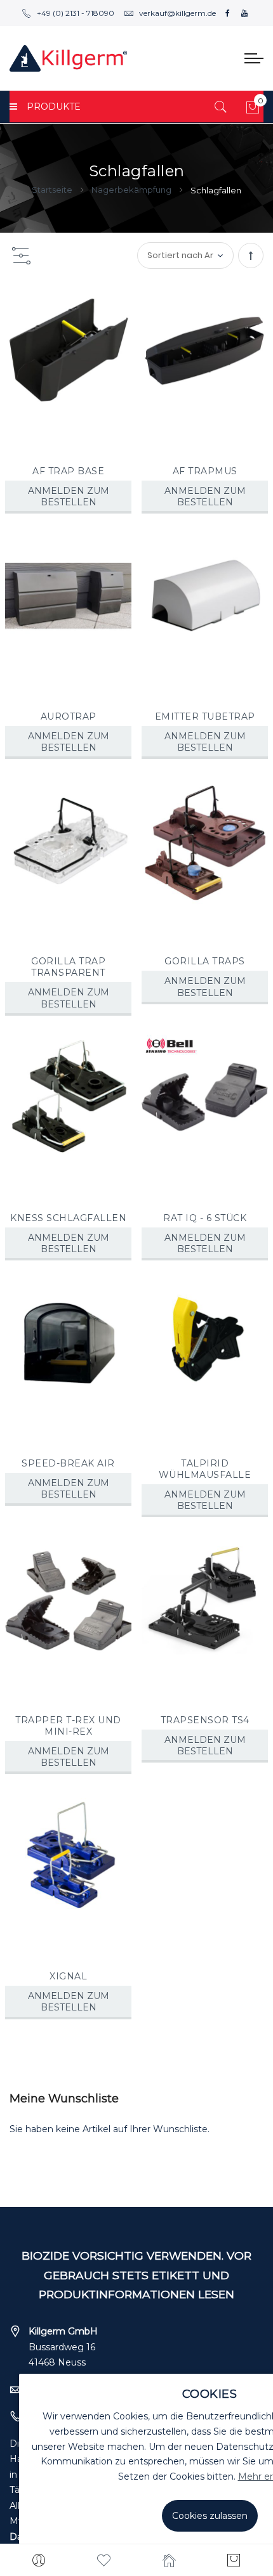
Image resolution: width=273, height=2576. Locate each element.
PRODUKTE (54, 107)
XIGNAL (68, 1976)
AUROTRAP (69, 716)
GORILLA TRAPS (205, 961)
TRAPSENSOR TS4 (205, 1720)
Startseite (53, 190)
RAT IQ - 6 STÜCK (205, 1218)
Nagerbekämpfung (132, 190)
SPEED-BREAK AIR (68, 1463)
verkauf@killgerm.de (177, 13)
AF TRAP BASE (68, 471)
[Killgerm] (68, 58)
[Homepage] (169, 2560)
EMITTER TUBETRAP (205, 716)
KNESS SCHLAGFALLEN (68, 1218)
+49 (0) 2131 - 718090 (76, 13)
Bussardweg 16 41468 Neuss (63, 2347)
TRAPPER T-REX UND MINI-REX (68, 1726)
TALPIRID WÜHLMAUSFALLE (205, 1469)
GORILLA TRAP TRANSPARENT (68, 967)
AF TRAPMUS (205, 471)
